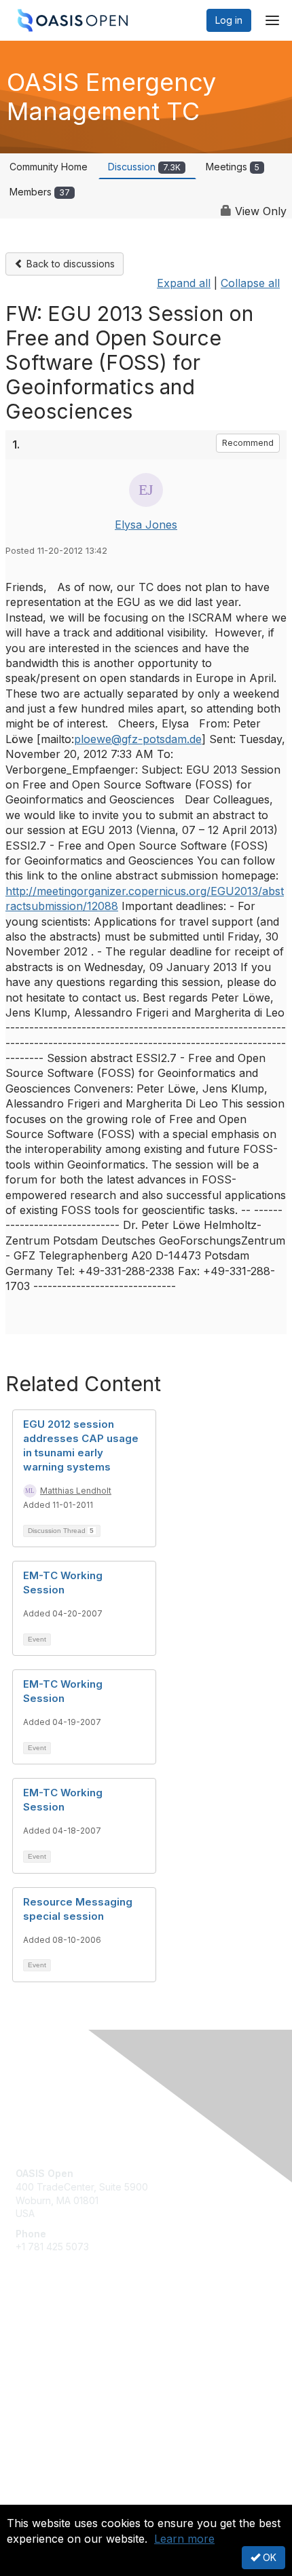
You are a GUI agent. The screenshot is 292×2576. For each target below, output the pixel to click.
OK (268, 2557)
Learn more (184, 2539)
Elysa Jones (146, 525)
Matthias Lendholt (76, 1491)
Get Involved (44, 2336)
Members (40, 192)
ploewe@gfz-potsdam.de (138, 739)
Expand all (184, 283)
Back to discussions (69, 264)
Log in (229, 20)
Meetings (233, 167)
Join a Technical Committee (77, 2376)
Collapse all (250, 283)
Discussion (144, 167)
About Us (36, 2499)
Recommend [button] (248, 443)
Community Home (49, 167)
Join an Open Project (63, 2356)
